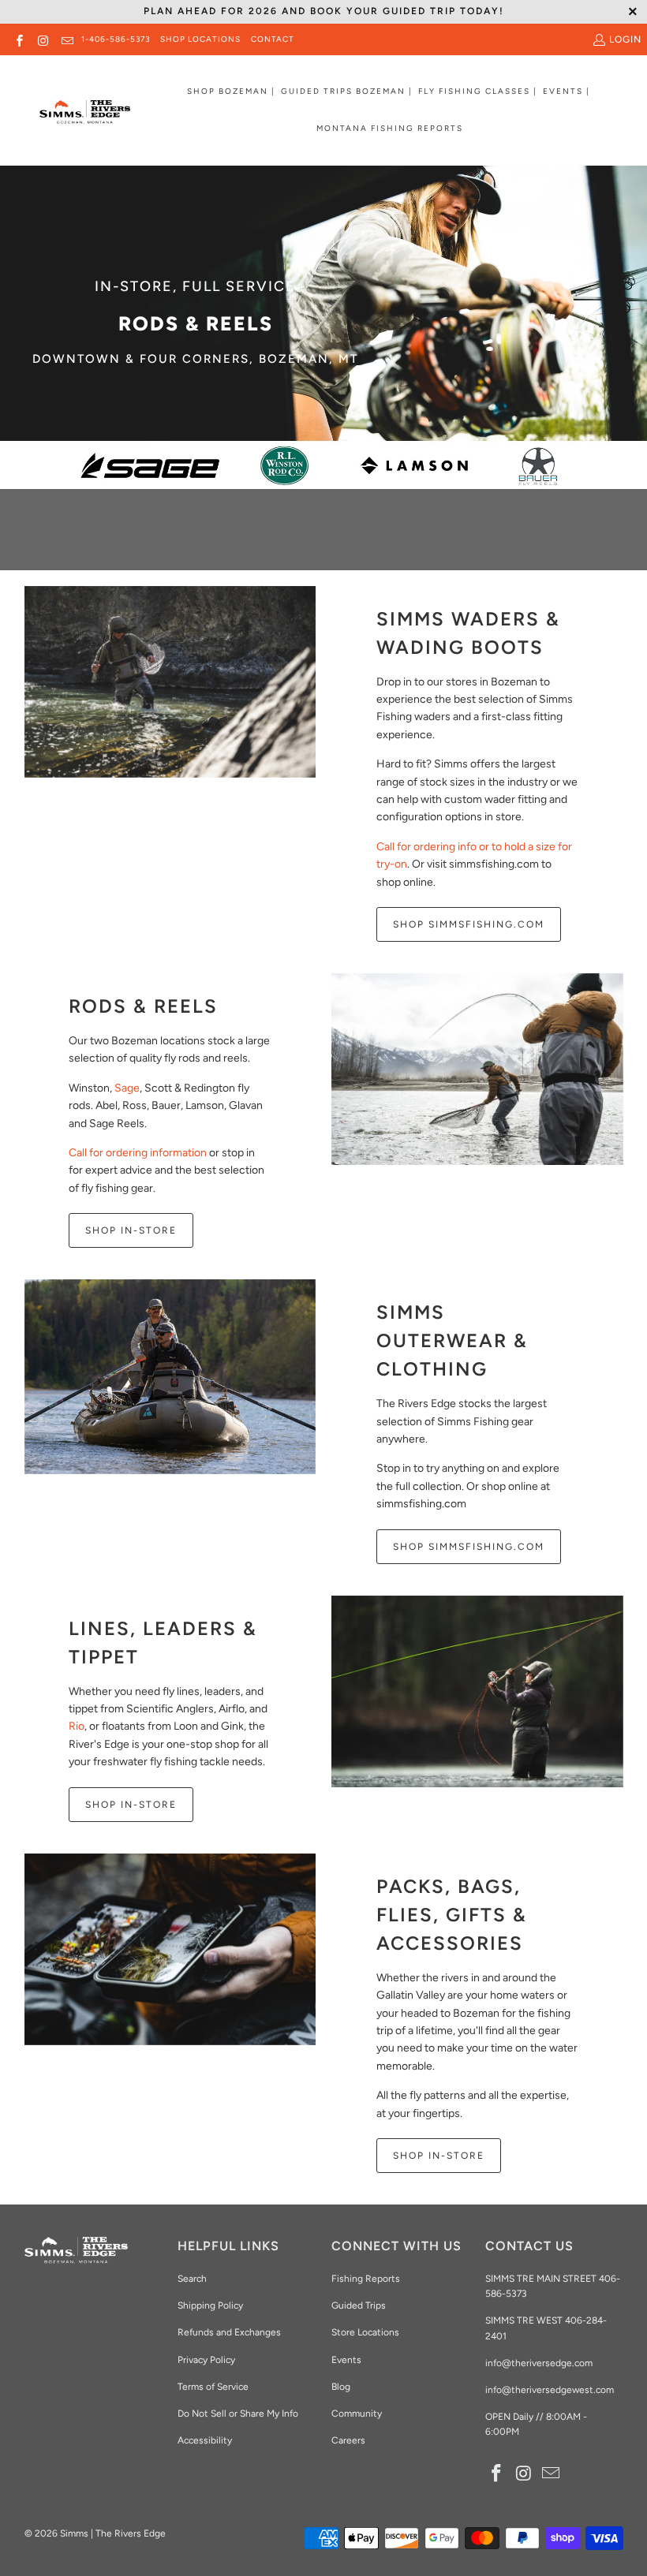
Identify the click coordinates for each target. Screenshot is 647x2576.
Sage (127, 1088)
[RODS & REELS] (477, 1069)
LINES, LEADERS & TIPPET (163, 1643)
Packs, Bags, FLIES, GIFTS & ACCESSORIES (452, 1915)
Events (346, 2360)
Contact (273, 39)
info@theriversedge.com (539, 2363)
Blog (341, 2387)
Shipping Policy (210, 2305)
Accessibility (205, 2440)
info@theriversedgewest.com (550, 2390)
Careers (348, 2440)
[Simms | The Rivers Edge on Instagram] (42, 39)
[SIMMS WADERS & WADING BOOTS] (170, 682)
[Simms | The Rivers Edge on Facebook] (19, 39)
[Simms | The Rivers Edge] (85, 118)
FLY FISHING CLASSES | (478, 91)
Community (357, 2414)
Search (192, 2279)
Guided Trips (359, 2305)
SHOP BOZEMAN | (231, 91)
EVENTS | (567, 91)
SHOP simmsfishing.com (469, 1547)
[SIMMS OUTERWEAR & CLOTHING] (170, 1376)
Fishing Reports (366, 2279)
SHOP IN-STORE (131, 1230)
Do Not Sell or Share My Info (238, 2414)
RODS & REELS (143, 1006)
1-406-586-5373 (116, 39)
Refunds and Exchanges (229, 2332)
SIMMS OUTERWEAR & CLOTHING (452, 1340)
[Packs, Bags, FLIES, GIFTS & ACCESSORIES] (170, 1949)
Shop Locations (200, 39)
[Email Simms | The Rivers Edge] (67, 39)
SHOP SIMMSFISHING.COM (469, 924)
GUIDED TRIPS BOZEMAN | (347, 91)
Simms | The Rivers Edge (113, 2533)
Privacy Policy (206, 2360)
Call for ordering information (138, 1153)
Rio (77, 1726)
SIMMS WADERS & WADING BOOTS (468, 633)
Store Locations (365, 2332)
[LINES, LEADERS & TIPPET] (477, 1691)
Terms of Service (213, 2387)
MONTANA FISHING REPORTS (390, 128)
